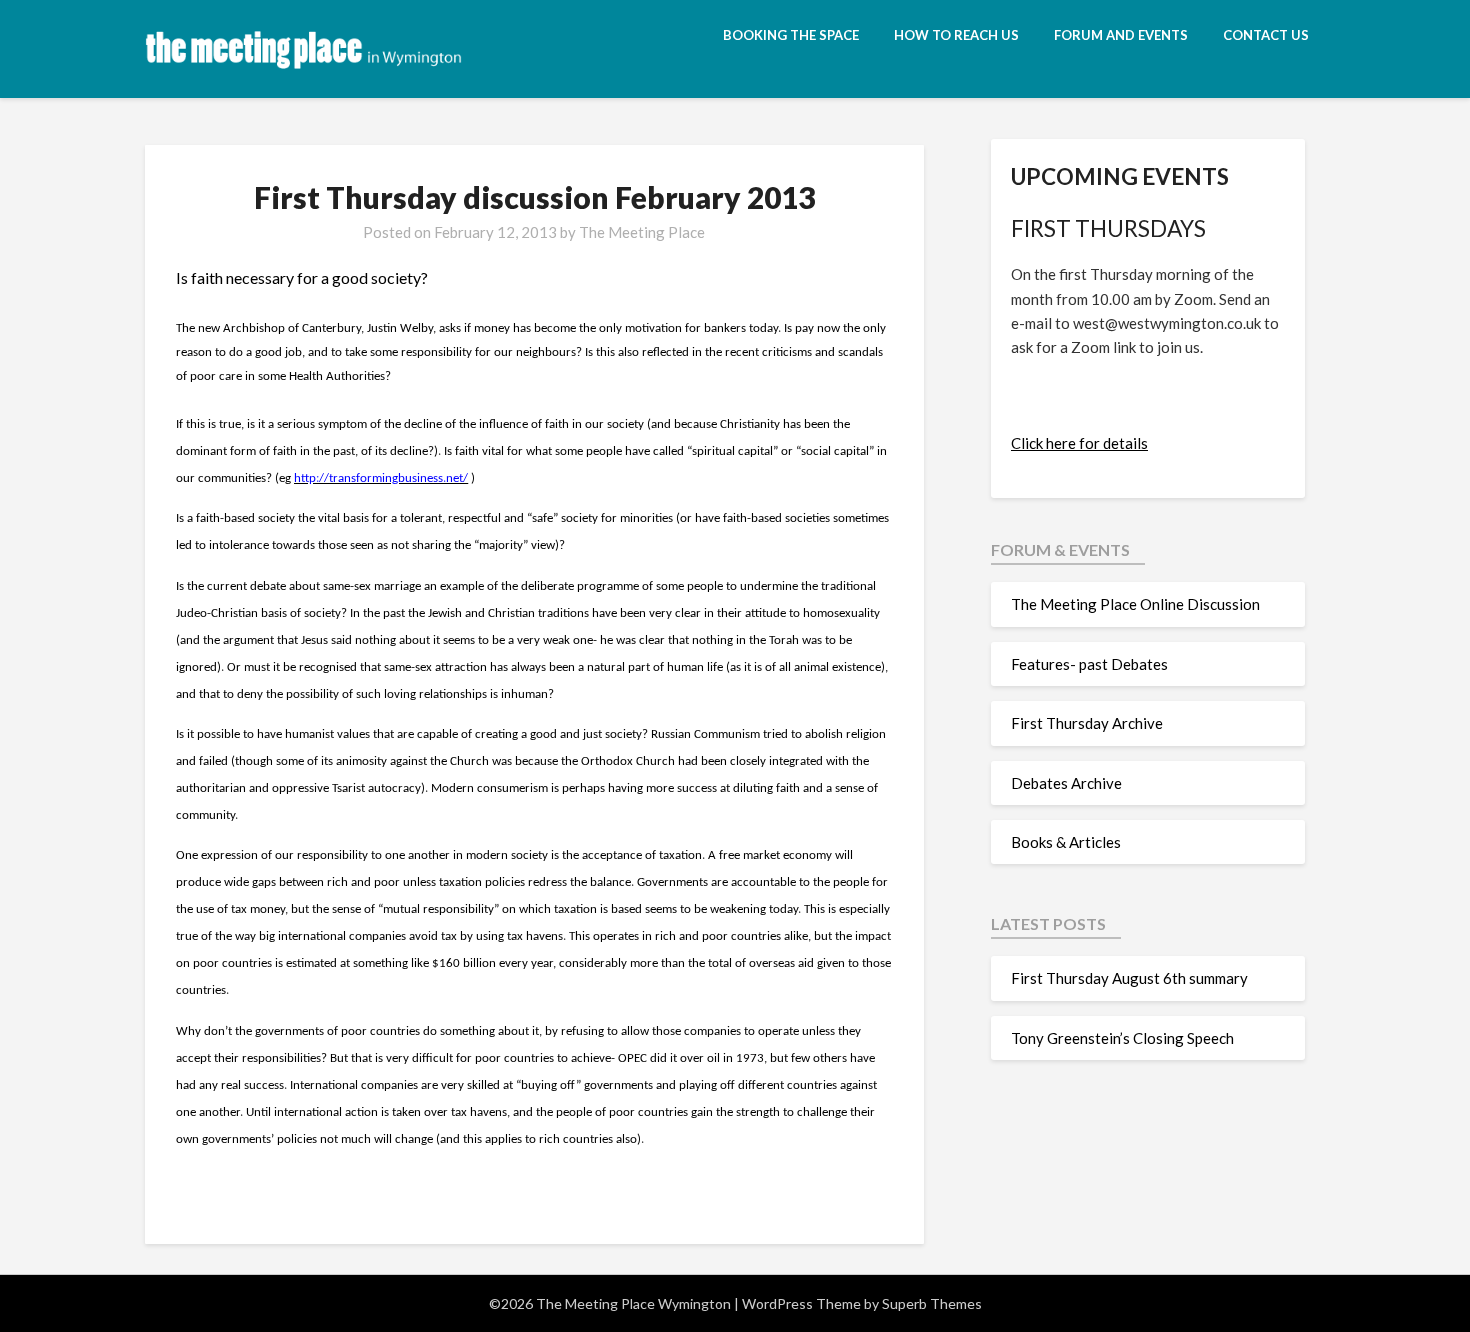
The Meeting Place (642, 232)
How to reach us (956, 35)
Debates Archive (1066, 783)
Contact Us (1266, 35)
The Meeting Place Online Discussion (1135, 604)
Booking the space (791, 35)
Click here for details (1079, 443)
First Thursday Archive (1087, 723)
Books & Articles (1066, 842)
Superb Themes (932, 1303)
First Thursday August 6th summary (1129, 978)
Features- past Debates (1089, 664)
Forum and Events (1121, 35)
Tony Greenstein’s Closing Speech (1122, 1038)
